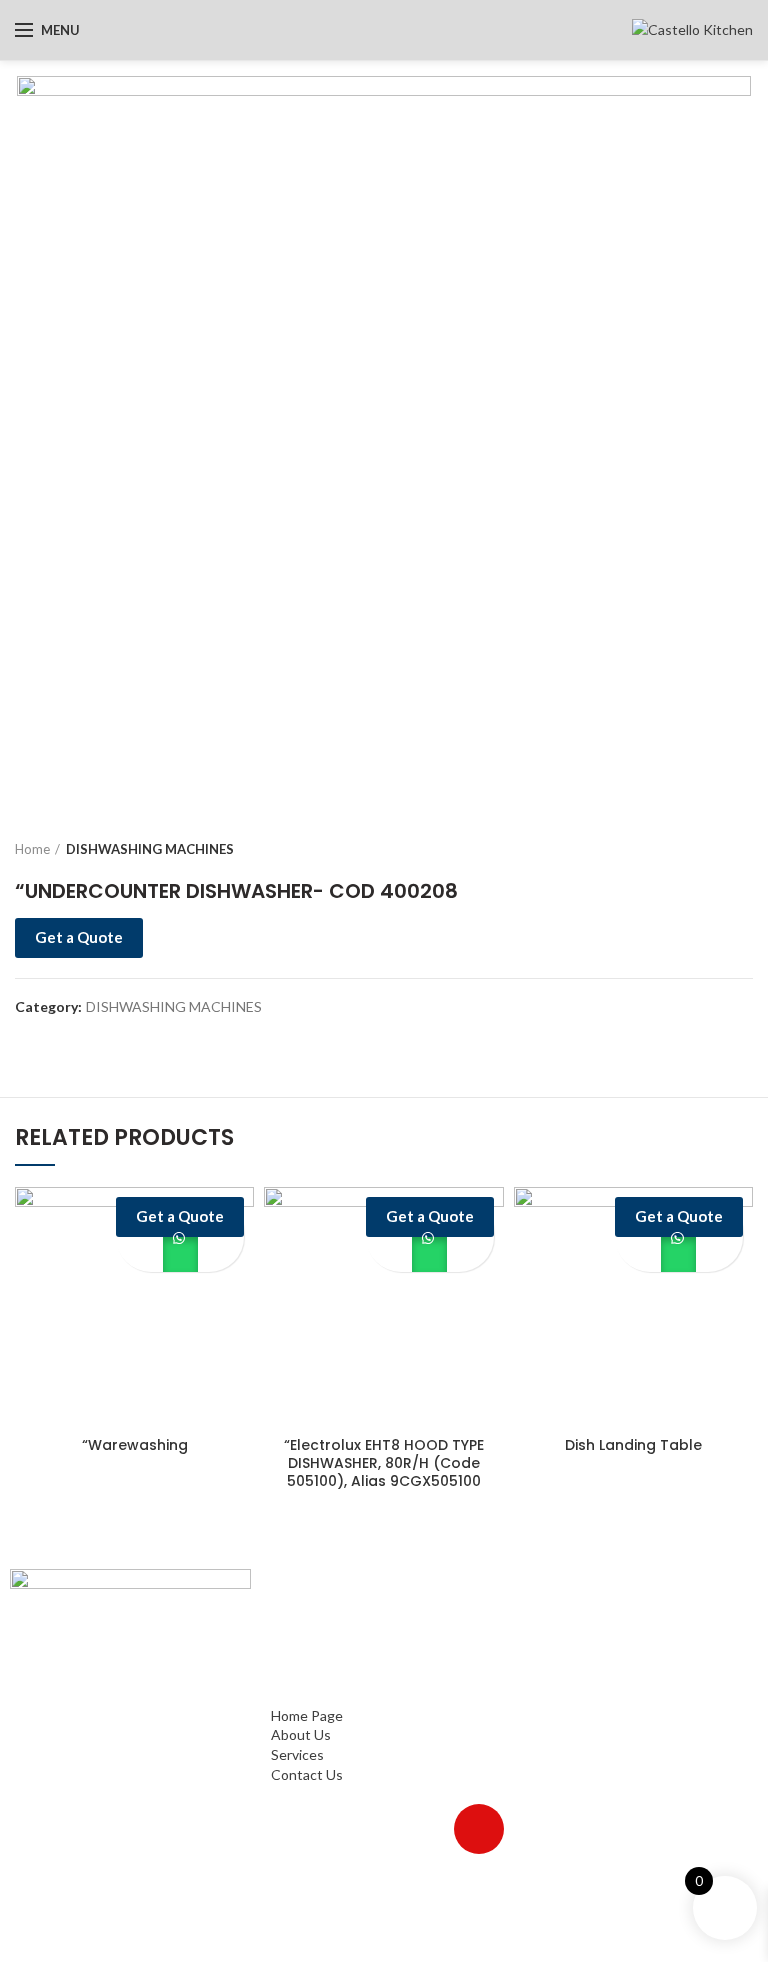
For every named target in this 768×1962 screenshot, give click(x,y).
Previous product (703, 849)
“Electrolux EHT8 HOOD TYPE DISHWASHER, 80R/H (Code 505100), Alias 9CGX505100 (384, 1463)
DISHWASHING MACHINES (150, 849)
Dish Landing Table (633, 1445)
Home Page (307, 1636)
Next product (743, 849)
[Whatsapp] (421, 1829)
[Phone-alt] (392, 1886)
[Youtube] (479, 1829)
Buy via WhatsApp (180, 1254)
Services (297, 1676)
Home (32, 849)
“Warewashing (135, 1445)
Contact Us (307, 1695)
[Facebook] (305, 1829)
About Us (301, 1656)
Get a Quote (79, 937)
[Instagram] (363, 1829)
